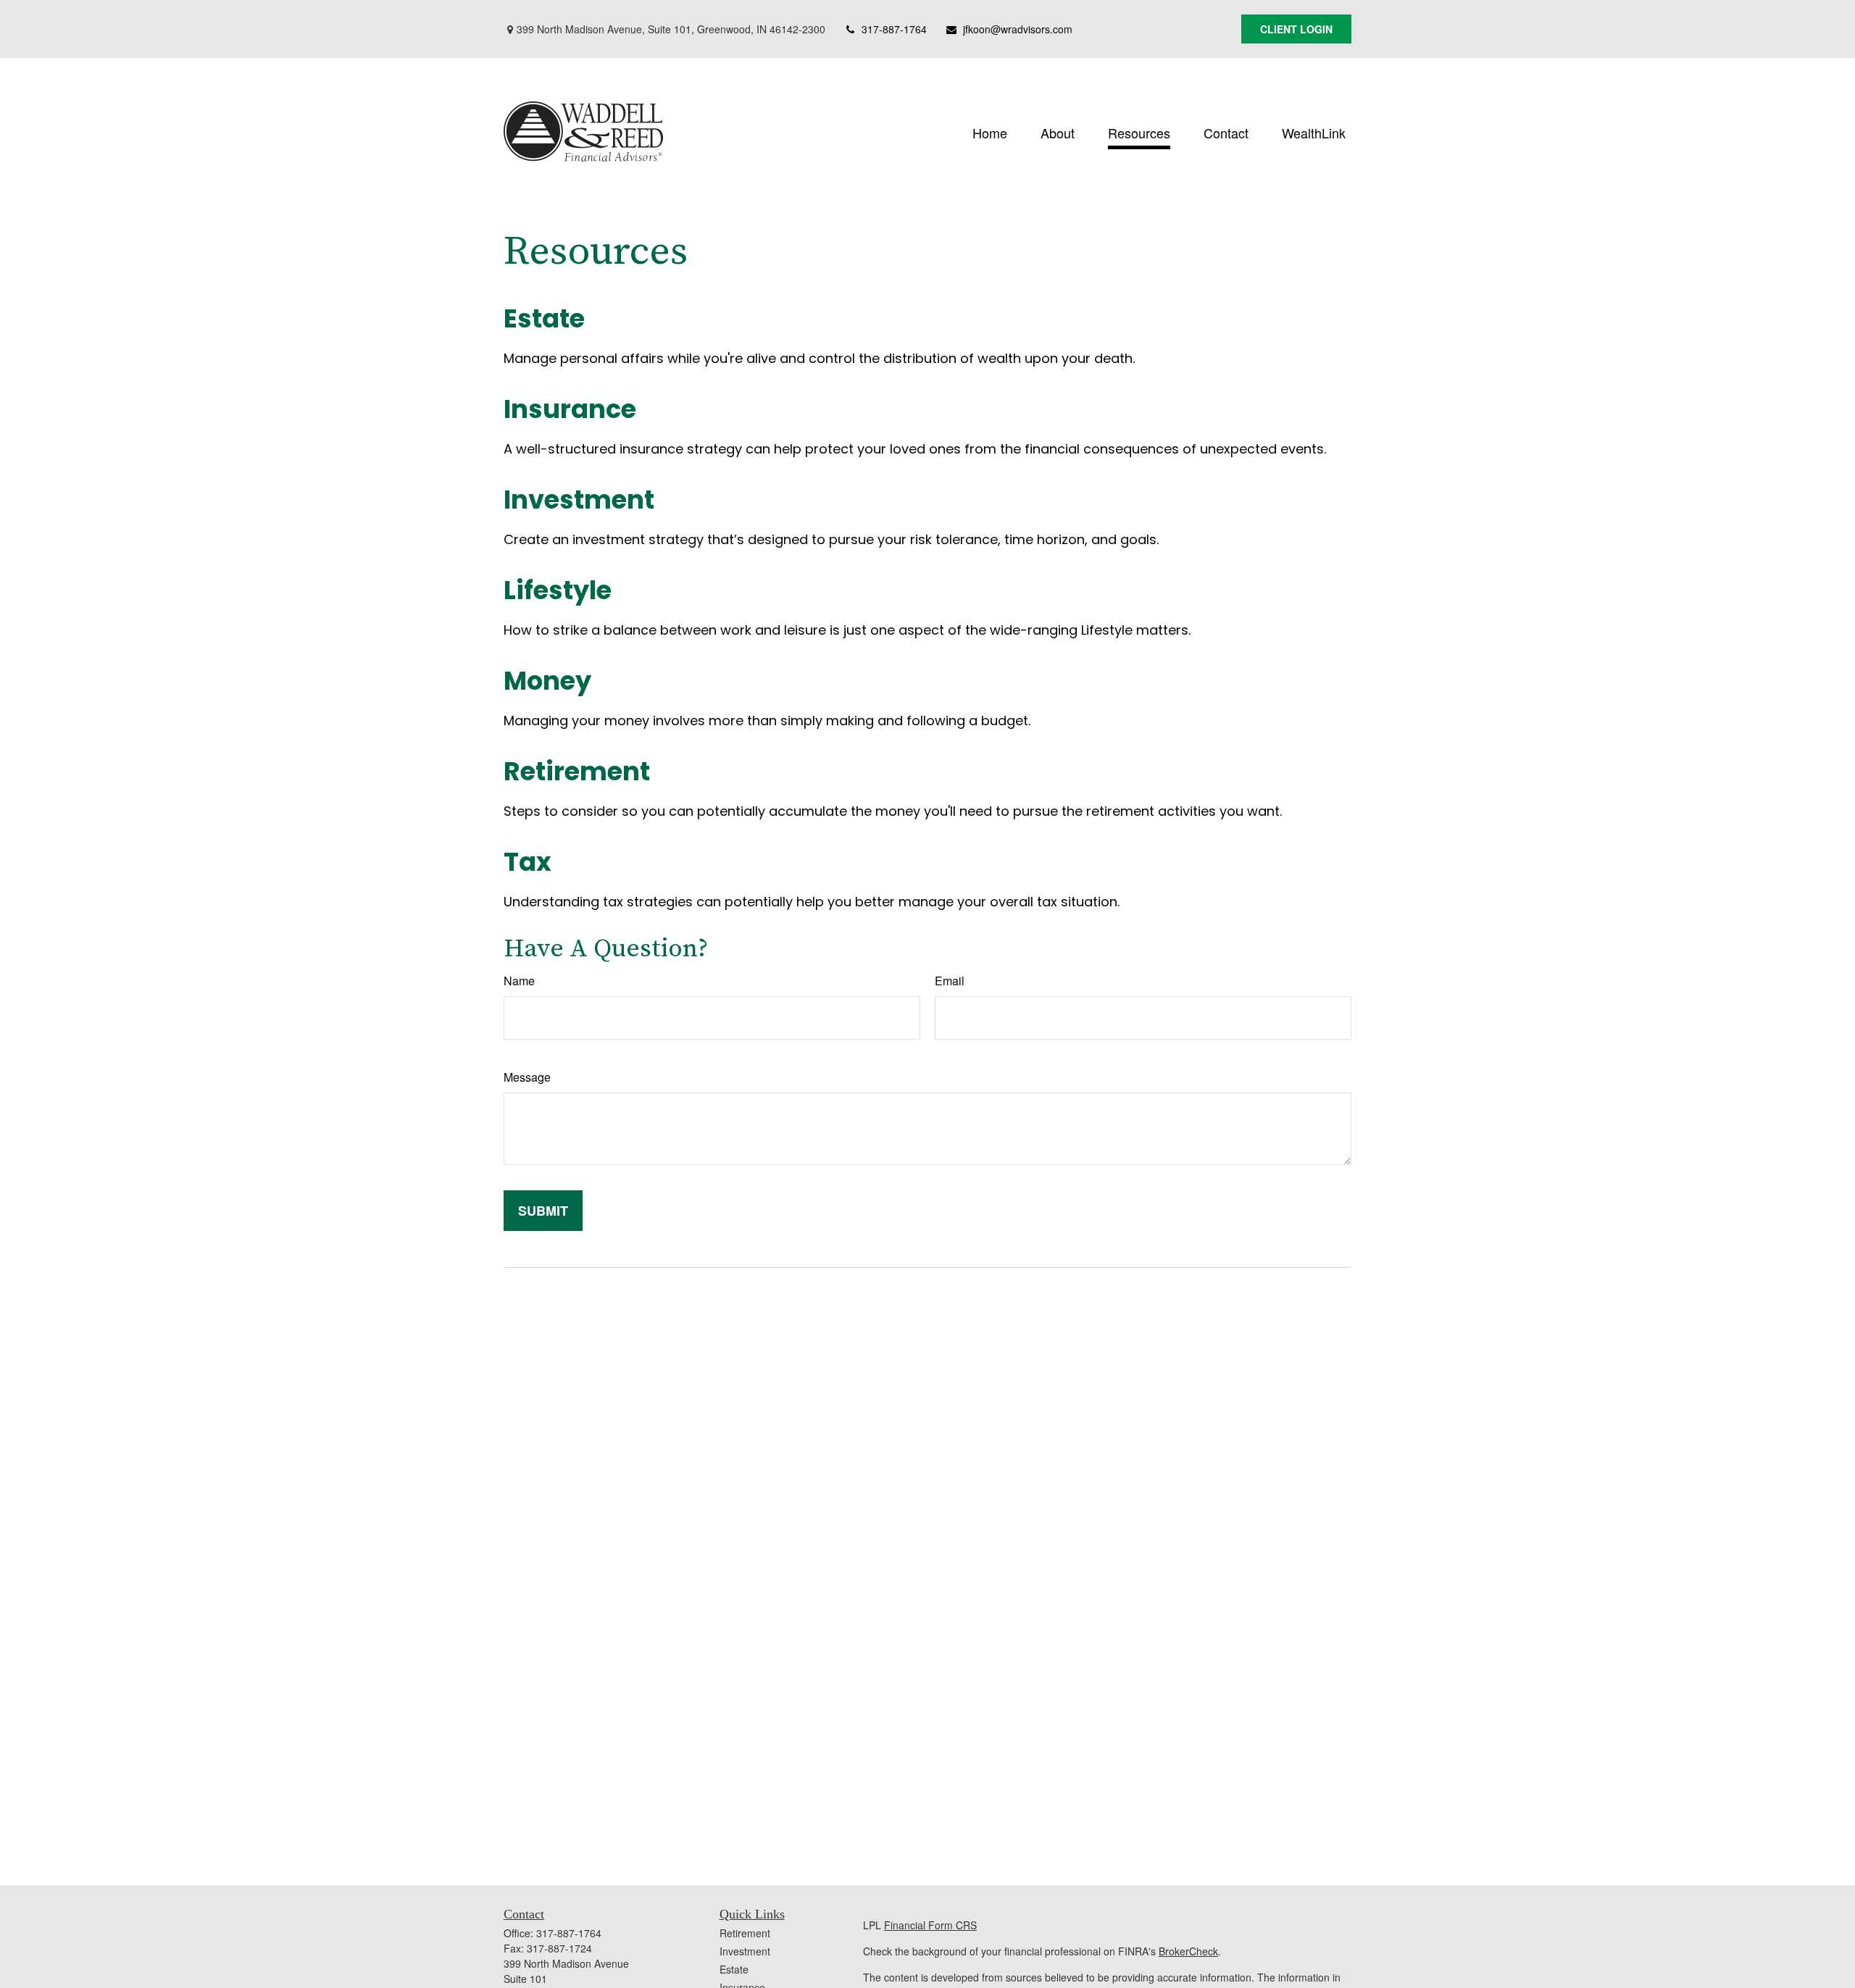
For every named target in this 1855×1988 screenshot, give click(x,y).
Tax (528, 862)
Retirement (577, 771)
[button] (990, 131)
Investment (579, 500)
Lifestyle (558, 590)
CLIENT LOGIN (1296, 29)
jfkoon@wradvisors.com (1018, 29)
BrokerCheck (1188, 1951)
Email (950, 981)
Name (519, 981)
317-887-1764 (894, 29)
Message (527, 1077)
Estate (544, 318)
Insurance (570, 409)
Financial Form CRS (930, 1925)
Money (547, 681)
